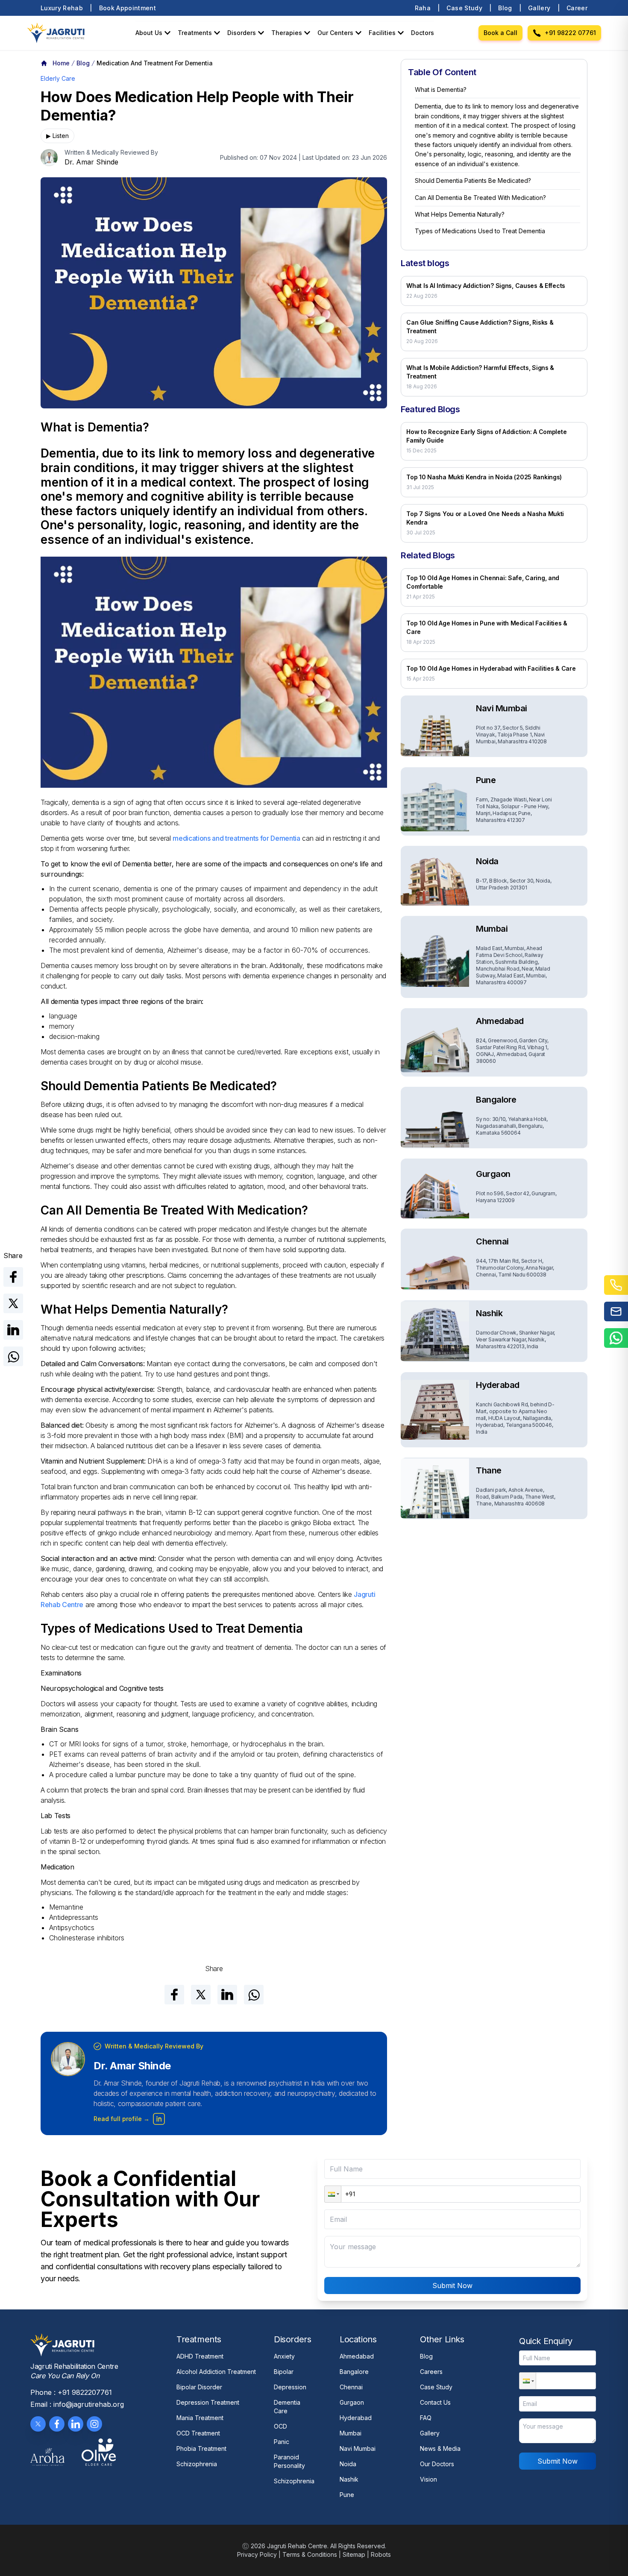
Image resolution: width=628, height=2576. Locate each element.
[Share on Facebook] (13, 1277)
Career (577, 8)
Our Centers (335, 33)
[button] (333, 2194)
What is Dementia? (441, 89)
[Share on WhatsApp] (13, 1356)
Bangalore (354, 2372)
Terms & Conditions (310, 2554)
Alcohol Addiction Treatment (216, 2372)
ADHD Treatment (200, 2356)
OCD (280, 2426)
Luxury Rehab (62, 8)
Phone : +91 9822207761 (71, 2392)
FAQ (426, 2418)
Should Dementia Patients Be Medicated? (473, 180)
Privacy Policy (257, 2554)
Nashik (349, 2479)
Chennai (351, 2387)
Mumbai (351, 2433)
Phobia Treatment (201, 2448)
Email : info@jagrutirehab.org (77, 2404)
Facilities (382, 33)
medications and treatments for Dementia (236, 838)
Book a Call (500, 33)
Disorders (242, 33)
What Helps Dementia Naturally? (460, 214)
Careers (431, 2372)
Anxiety (284, 2356)
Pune (347, 2495)
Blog (505, 8)
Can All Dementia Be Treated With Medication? (480, 198)
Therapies (287, 33)
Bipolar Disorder (199, 2387)
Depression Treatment (208, 2402)
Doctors (423, 33)
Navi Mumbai (358, 2448)
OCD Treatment (198, 2433)
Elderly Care (58, 78)
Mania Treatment (200, 2418)
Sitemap (354, 2554)
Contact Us (435, 2402)
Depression (290, 2387)
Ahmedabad (357, 2356)
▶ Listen (57, 136)
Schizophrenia (197, 2464)
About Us (149, 33)
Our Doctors (437, 2464)
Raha (423, 8)
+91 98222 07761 (570, 33)
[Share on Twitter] (13, 1303)
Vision (428, 2479)
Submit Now (452, 2286)
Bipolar (284, 2372)
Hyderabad (356, 2418)
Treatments (195, 33)
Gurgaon (352, 2402)
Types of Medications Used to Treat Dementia (480, 231)
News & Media (440, 2448)
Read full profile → (122, 2119)
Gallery (539, 8)
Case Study (464, 8)
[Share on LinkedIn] (13, 1330)
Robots (381, 2554)
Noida (348, 2464)
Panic (282, 2442)
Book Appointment (128, 8)
